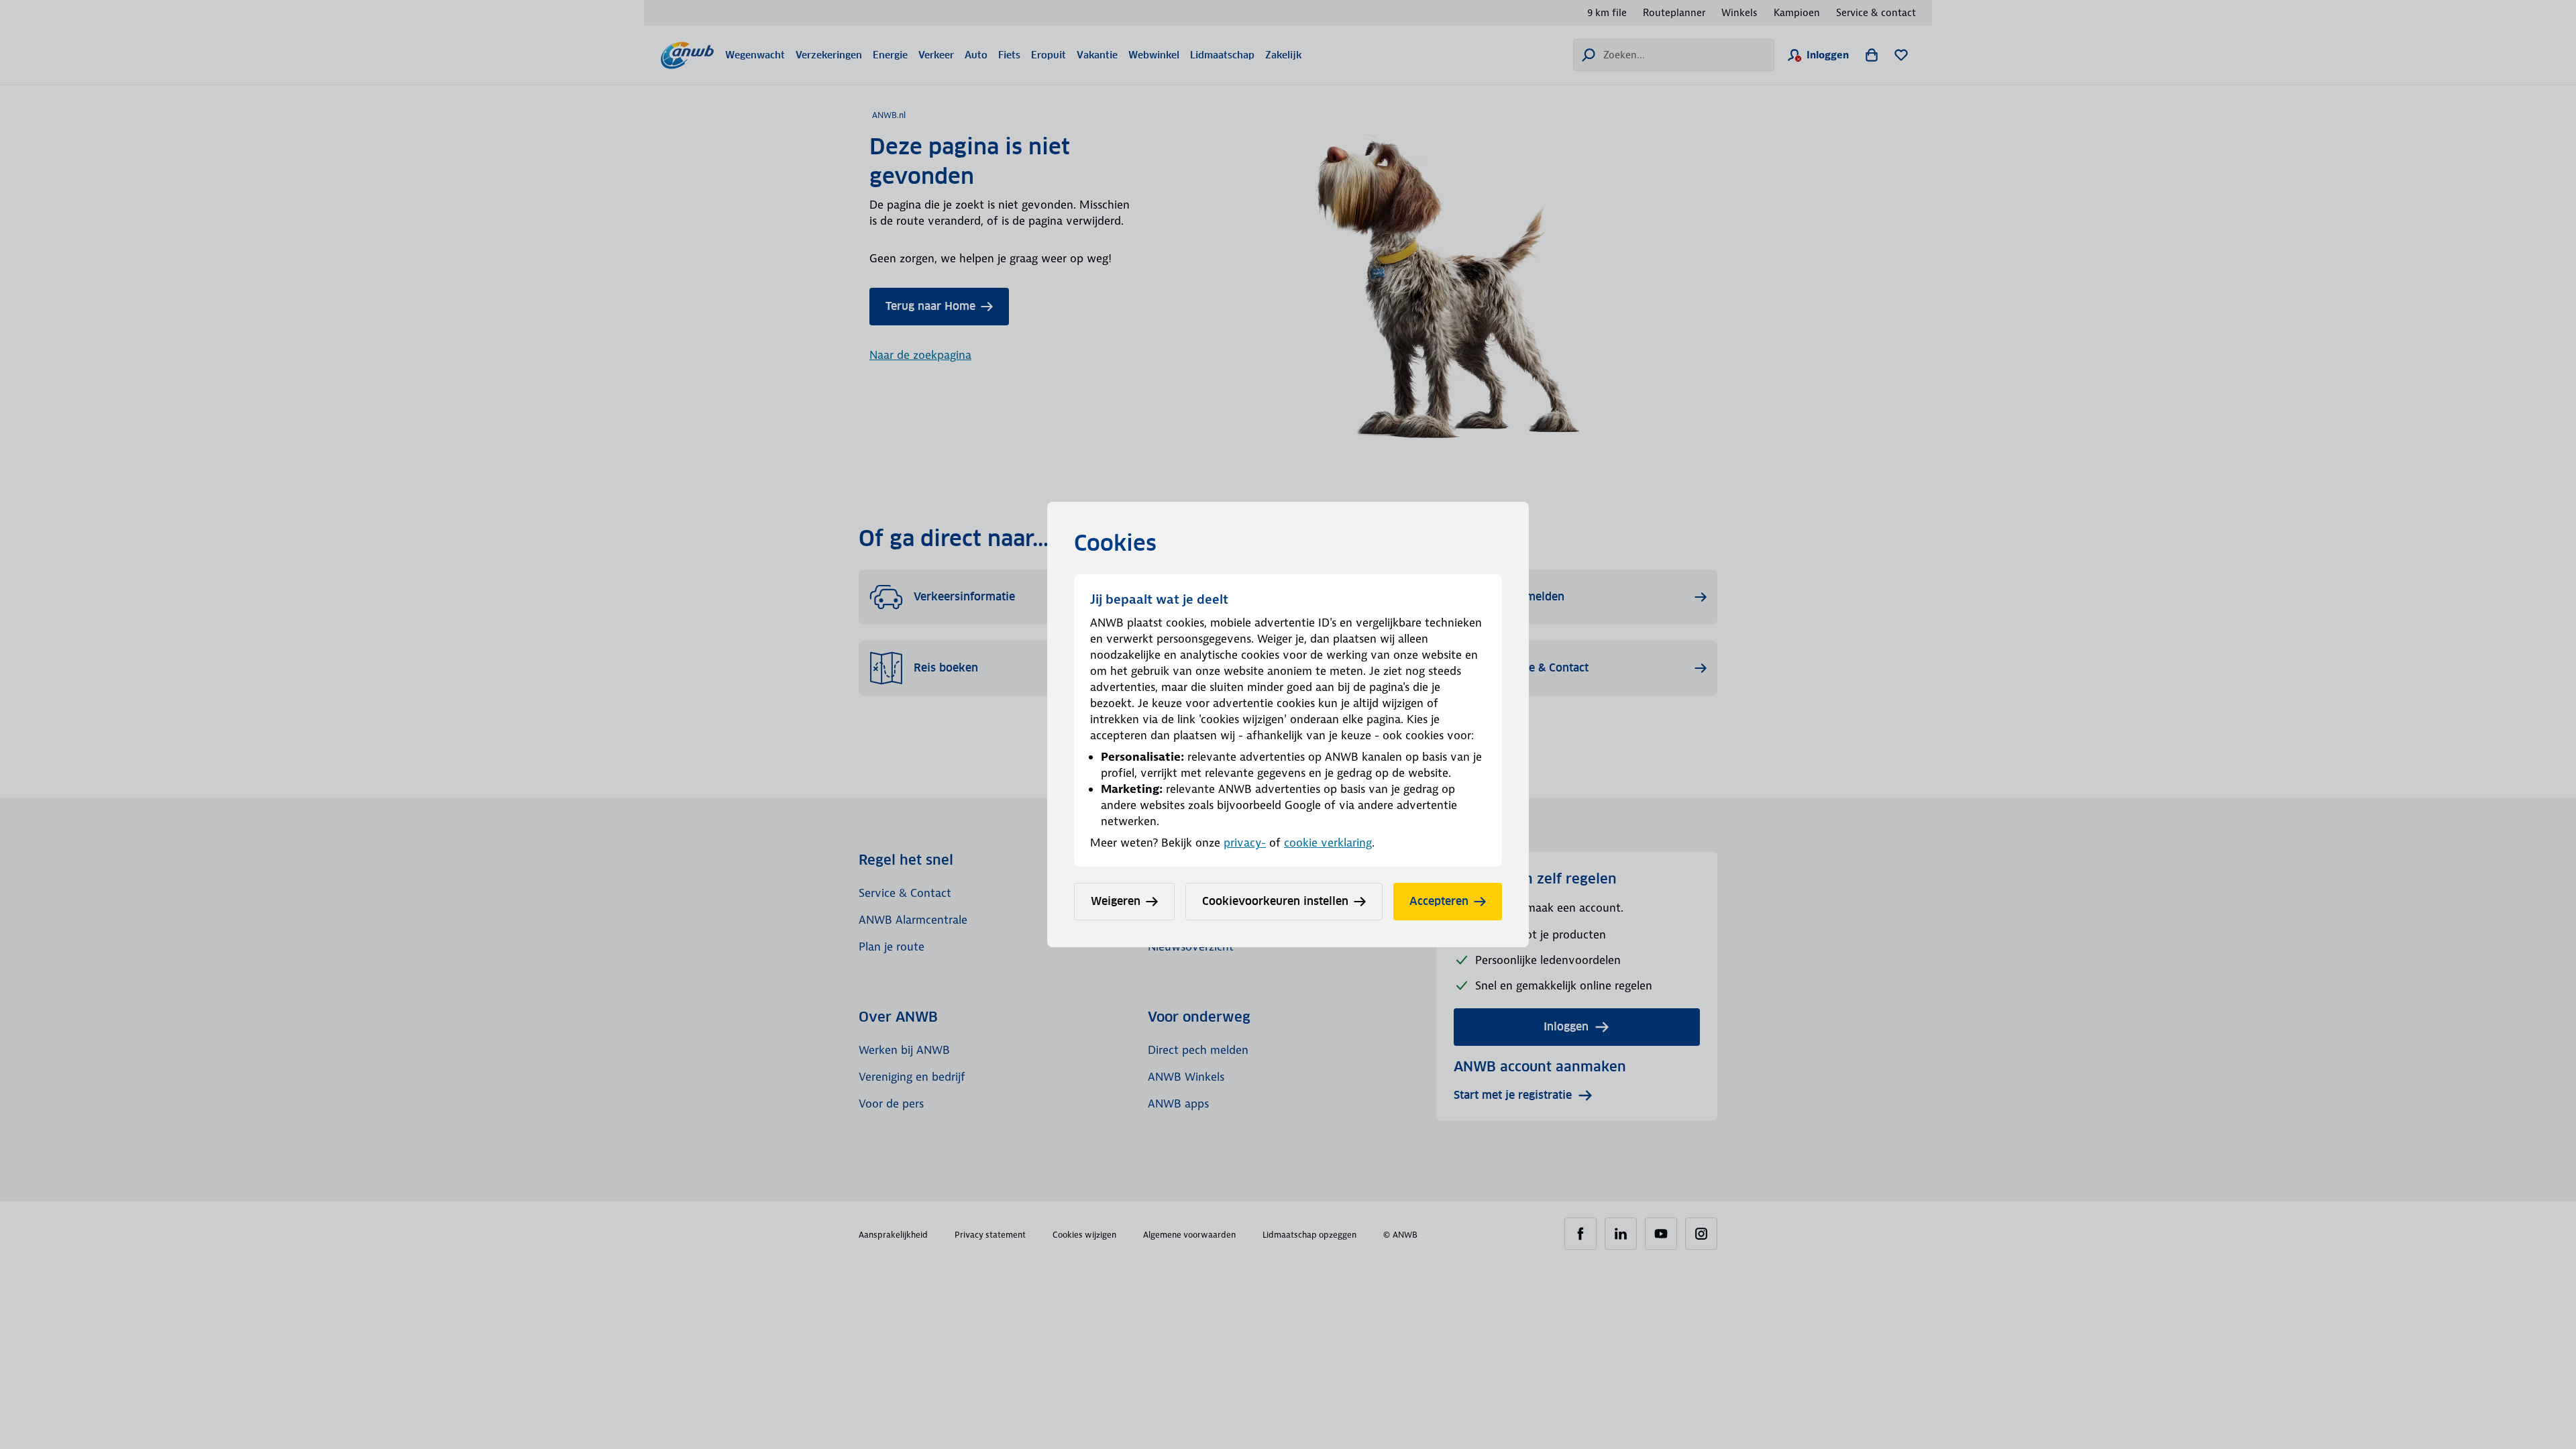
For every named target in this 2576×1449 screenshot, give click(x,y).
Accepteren (1439, 901)
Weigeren (1116, 901)
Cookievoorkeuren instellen (1275, 901)
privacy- (1245, 843)
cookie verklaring (1328, 843)
